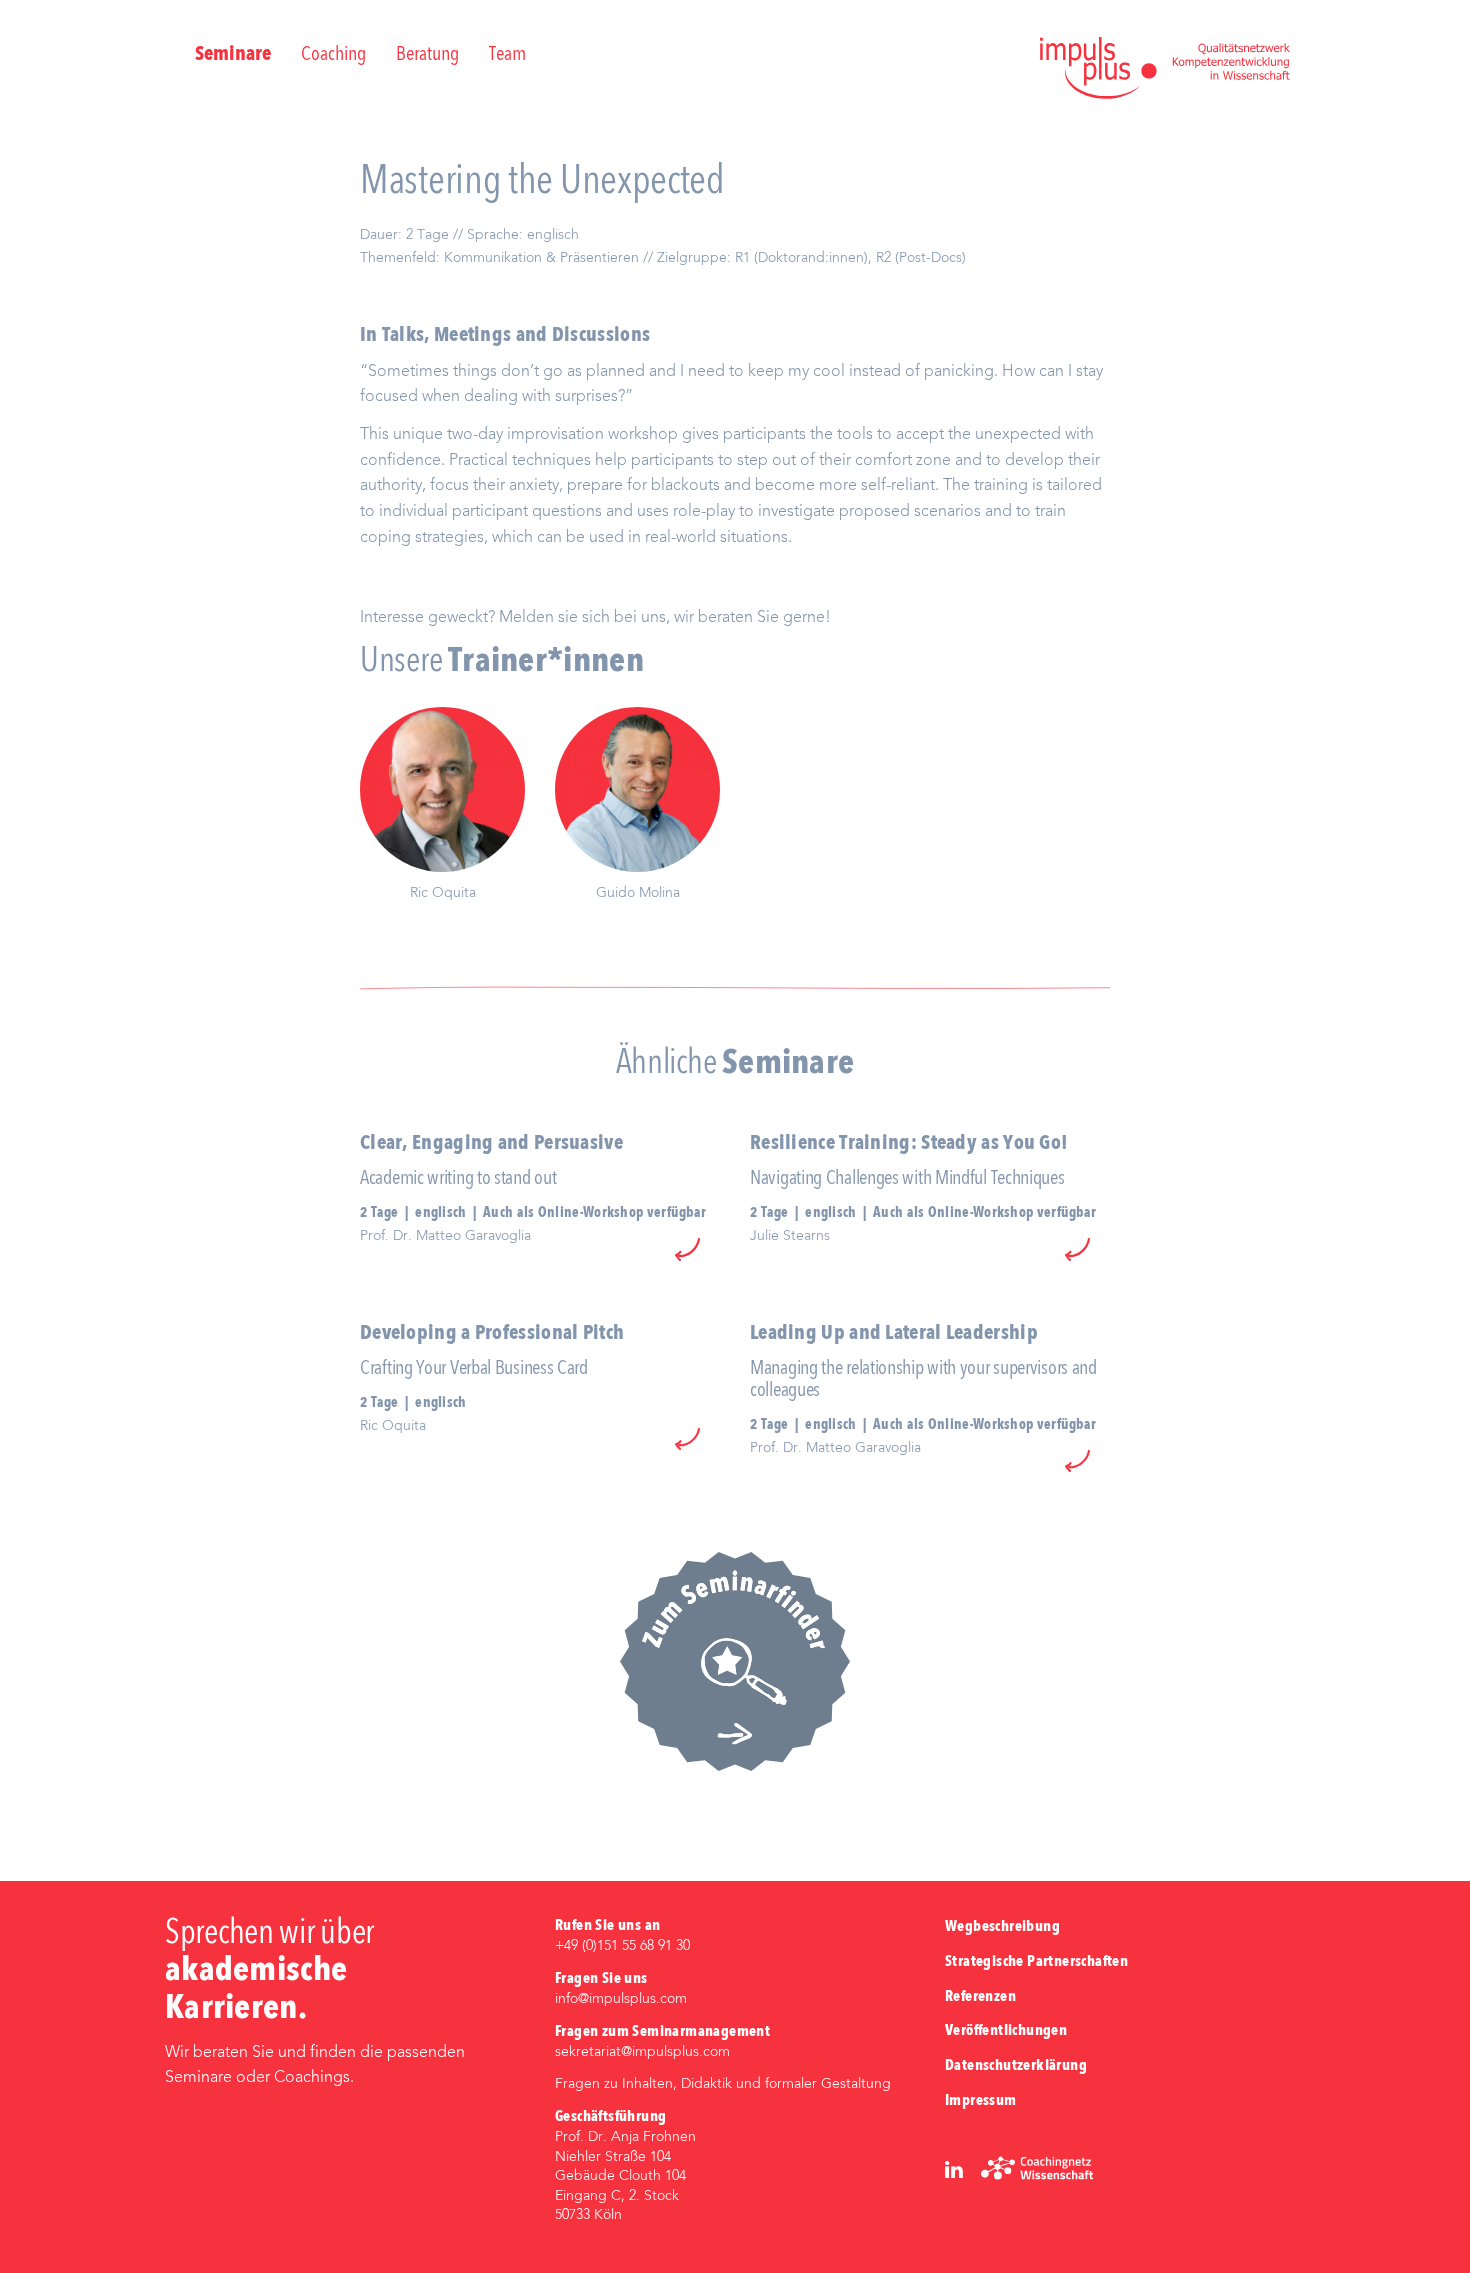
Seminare (233, 55)
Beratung (427, 55)
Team (507, 55)
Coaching (333, 55)
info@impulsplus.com (621, 1999)
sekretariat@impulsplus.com (642, 2052)
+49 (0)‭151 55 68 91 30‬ (622, 1946)
